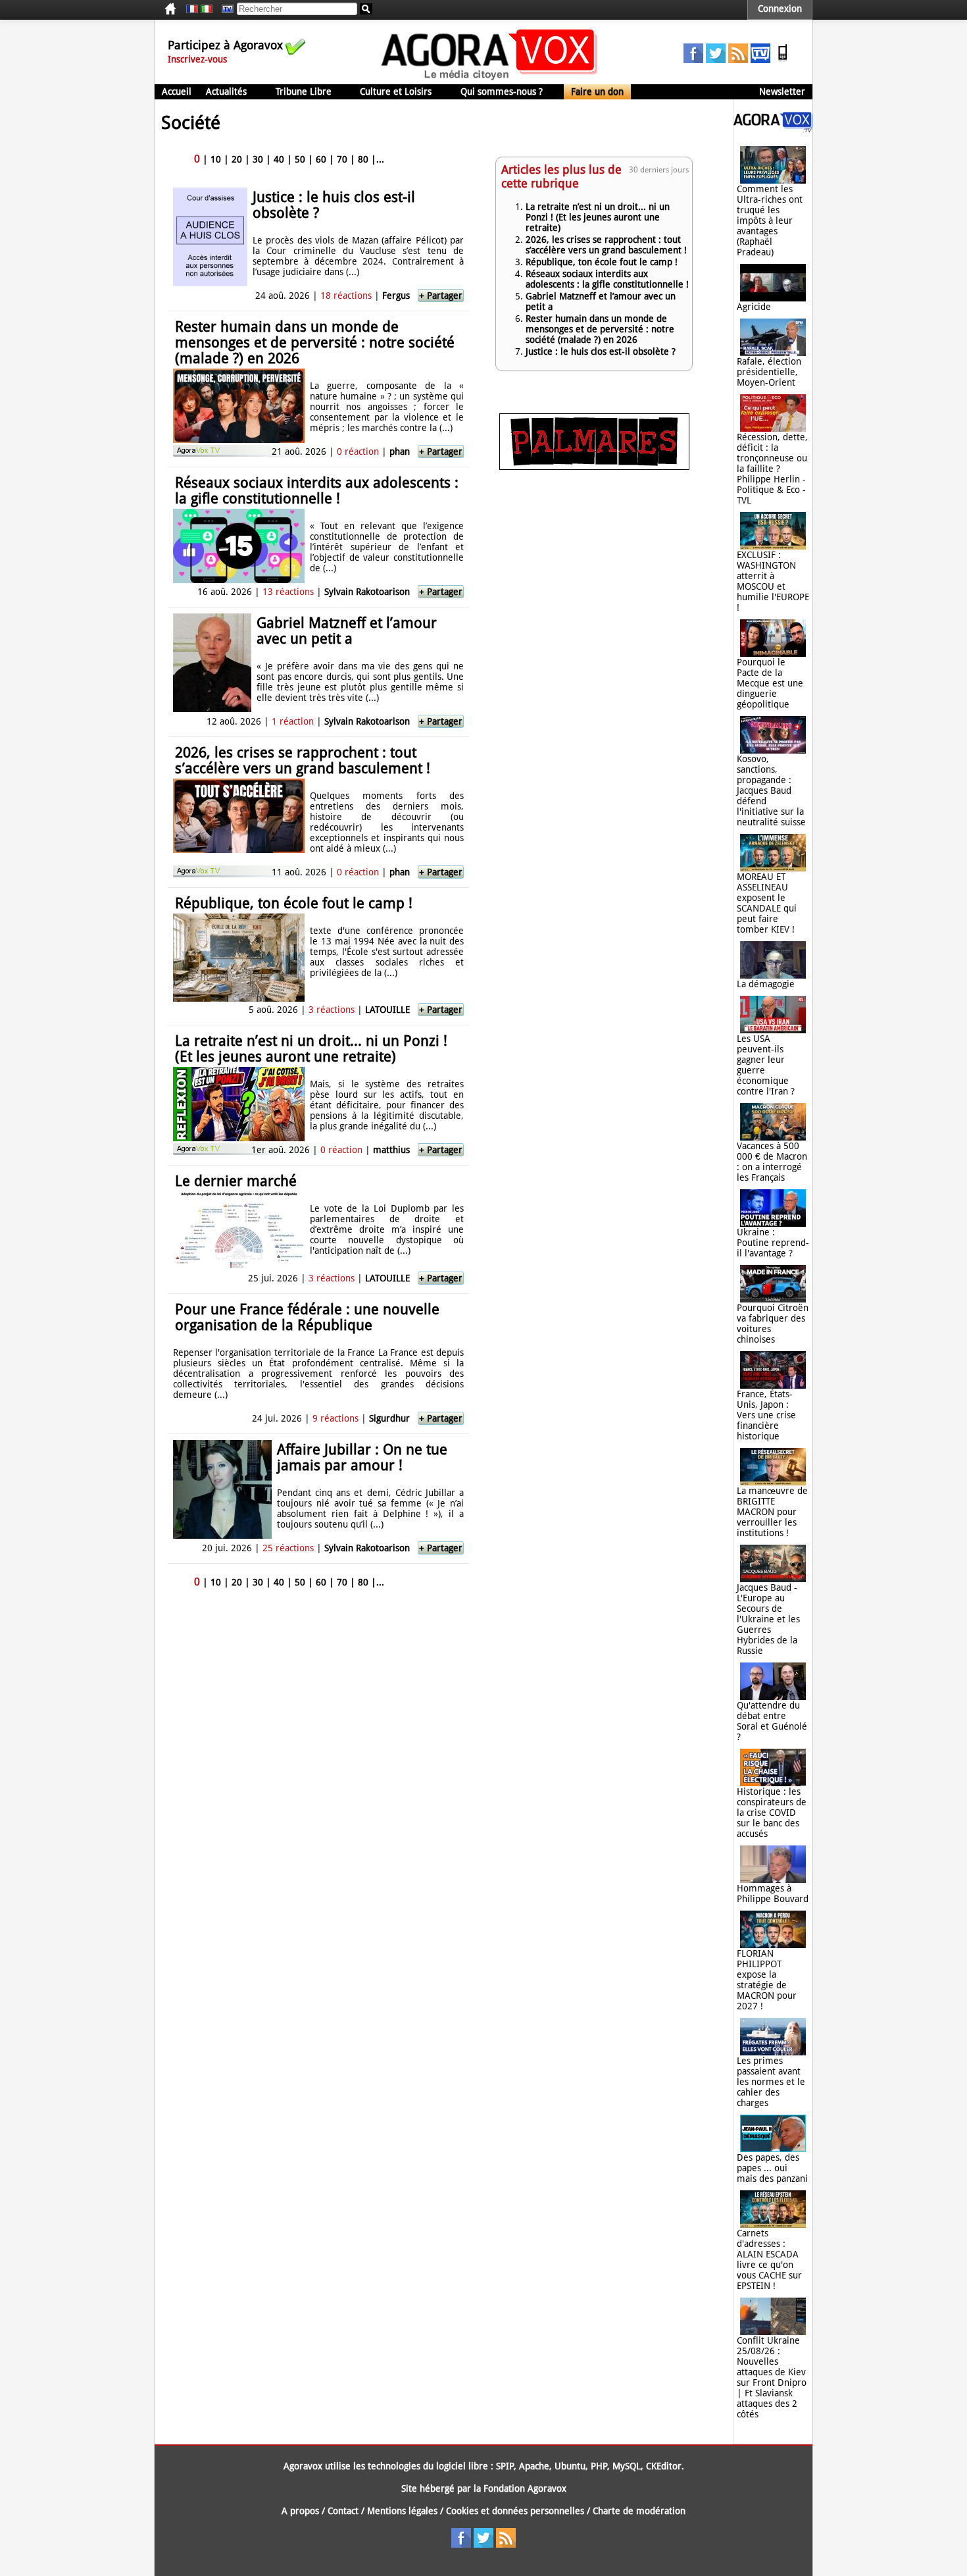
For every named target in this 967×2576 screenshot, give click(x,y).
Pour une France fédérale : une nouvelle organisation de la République (307, 1317)
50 (300, 159)
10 (216, 159)
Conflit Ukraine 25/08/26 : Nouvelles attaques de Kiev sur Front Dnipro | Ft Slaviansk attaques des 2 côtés (772, 2377)
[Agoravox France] (192, 9)
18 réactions (346, 296)
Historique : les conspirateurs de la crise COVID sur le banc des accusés (772, 1813)
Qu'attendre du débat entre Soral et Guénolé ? (772, 1721)
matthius (391, 1150)
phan (400, 451)
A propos (300, 2511)
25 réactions (288, 1548)
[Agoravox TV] (224, 9)
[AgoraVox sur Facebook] (693, 60)
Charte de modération (639, 2511)
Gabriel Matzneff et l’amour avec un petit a (347, 631)
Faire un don (597, 91)
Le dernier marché (236, 1181)
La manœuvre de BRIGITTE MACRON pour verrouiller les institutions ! (772, 1512)
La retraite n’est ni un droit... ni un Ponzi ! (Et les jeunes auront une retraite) (311, 1049)
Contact (343, 2511)
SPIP (505, 2466)
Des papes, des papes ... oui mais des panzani (772, 2168)
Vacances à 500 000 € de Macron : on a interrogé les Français (772, 1162)
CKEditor (664, 2466)
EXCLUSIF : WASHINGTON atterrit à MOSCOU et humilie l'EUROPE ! (773, 581)
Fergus (396, 296)
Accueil (177, 91)
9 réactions (335, 1418)
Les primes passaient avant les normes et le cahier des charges (771, 2082)
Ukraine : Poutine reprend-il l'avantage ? (773, 1243)
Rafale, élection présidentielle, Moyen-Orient (769, 372)
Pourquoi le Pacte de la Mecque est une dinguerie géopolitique (770, 683)
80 (363, 159)
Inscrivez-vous (197, 59)
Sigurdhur (389, 1418)
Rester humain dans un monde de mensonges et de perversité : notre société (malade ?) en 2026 (315, 343)
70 (342, 159)
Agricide (754, 307)
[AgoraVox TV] (760, 60)
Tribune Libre (304, 91)
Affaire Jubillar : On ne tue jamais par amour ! (362, 1457)
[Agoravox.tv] (773, 129)
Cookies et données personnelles (515, 2511)
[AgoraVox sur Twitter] (716, 60)
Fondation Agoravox (525, 2488)
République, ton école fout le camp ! (294, 903)
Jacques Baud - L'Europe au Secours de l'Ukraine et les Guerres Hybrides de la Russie (768, 1619)
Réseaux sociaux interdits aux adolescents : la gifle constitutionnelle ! (317, 491)
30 (258, 159)
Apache (534, 2466)
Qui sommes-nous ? (502, 91)
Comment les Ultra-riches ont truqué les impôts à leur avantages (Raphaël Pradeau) (770, 220)
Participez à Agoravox (225, 45)
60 (321, 159)
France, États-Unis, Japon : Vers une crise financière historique (766, 1415)
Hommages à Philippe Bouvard (773, 1893)
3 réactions (332, 1010)
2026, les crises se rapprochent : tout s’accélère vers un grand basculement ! (303, 760)
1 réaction (293, 721)
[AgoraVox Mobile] (783, 60)
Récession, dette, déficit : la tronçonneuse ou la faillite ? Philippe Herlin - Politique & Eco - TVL (772, 469)
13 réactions (288, 592)
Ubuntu (570, 2466)
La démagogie (766, 984)
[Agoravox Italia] (207, 9)
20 (237, 159)
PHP (599, 2466)
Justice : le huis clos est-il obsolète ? (334, 205)
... (380, 159)
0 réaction (358, 451)
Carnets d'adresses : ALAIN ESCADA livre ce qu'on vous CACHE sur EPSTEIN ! (769, 2259)
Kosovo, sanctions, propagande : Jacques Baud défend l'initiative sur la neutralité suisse (771, 790)
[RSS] (738, 60)
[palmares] (594, 467)
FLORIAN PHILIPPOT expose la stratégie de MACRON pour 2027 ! (767, 1980)
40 (279, 159)
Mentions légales (402, 2511)
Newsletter (782, 91)
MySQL (627, 2466)
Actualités (226, 91)
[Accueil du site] (490, 79)
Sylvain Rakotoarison (367, 592)
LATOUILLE (387, 1010)
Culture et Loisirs (396, 91)
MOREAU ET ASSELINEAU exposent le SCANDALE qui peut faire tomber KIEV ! (767, 903)
